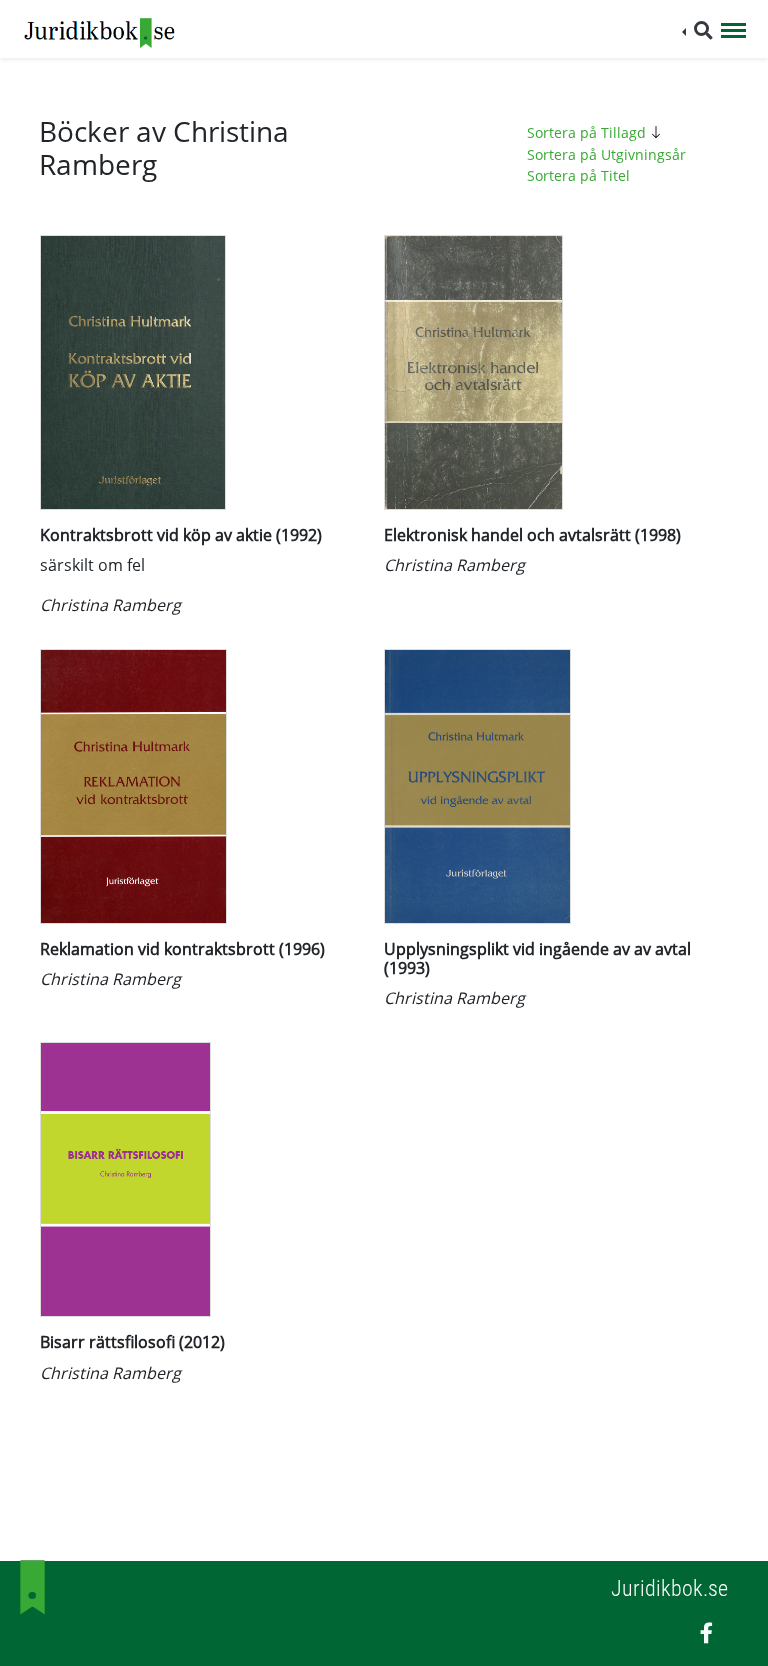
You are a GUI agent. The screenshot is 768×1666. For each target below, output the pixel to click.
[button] (697, 30)
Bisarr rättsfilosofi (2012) (132, 1342)
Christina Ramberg (110, 605)
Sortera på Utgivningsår (606, 154)
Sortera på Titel (578, 175)
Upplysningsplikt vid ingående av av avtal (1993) (537, 958)
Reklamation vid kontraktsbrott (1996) (182, 949)
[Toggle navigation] (733, 32)
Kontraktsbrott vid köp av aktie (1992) (181, 535)
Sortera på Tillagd (588, 132)
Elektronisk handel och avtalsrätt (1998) (532, 535)
